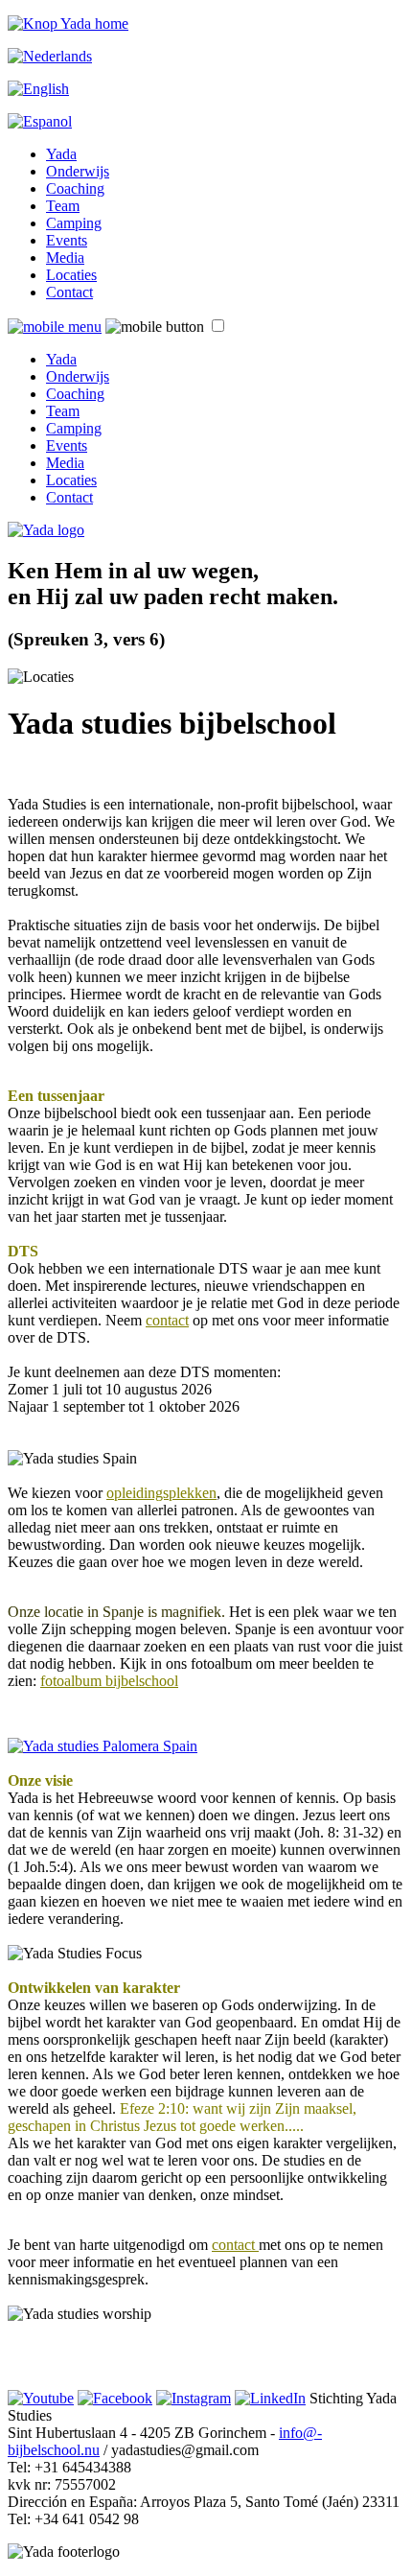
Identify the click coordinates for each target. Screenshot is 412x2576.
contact (167, 1320)
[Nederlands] (50, 56)
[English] (38, 89)
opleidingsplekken (161, 1493)
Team (63, 206)
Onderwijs (78, 171)
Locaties (71, 275)
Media (65, 258)
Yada (61, 154)
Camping (74, 223)
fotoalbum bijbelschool (109, 1681)
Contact (69, 292)
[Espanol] (40, 121)
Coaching (75, 188)
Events (67, 240)
